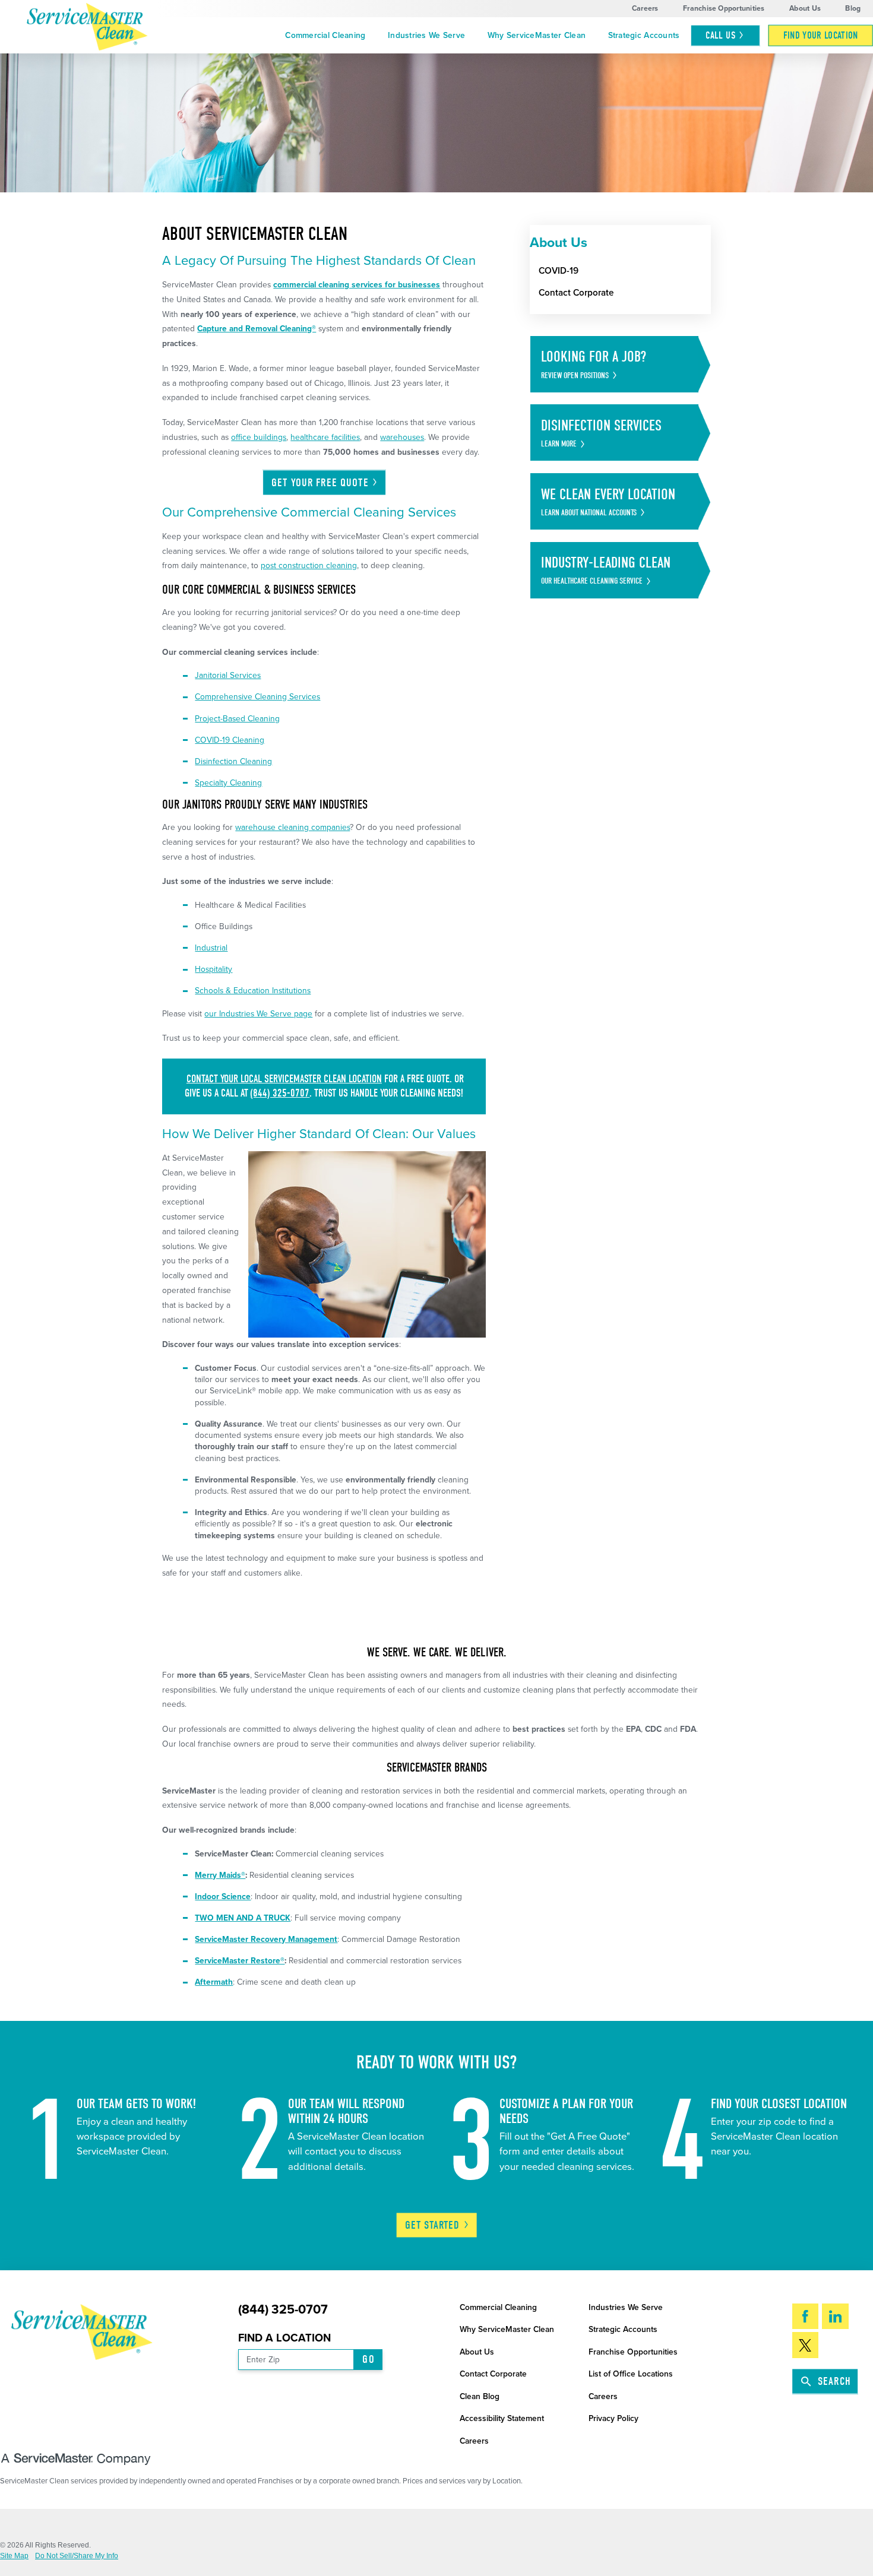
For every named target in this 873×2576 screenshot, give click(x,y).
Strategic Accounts (644, 35)
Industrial (211, 948)
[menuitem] (326, 36)
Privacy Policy (613, 2418)
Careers (645, 8)
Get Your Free (320, 483)
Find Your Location (821, 35)
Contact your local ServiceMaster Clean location (284, 1079)
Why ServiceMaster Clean (537, 35)
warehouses (402, 437)
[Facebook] (806, 2317)
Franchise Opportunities (724, 8)
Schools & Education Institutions (253, 991)
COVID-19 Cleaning (230, 740)
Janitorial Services (228, 675)
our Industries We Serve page (258, 1014)
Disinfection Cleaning (233, 761)
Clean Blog (480, 2396)
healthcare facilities (325, 437)
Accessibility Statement (502, 2418)
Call (720, 35)
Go (368, 2359)
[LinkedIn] (835, 2317)
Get (433, 2225)
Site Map (14, 2556)
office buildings (259, 437)
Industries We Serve (426, 35)
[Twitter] (806, 2345)
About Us (805, 8)
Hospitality (213, 969)
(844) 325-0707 (280, 1093)
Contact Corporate (493, 2374)
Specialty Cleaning (228, 783)
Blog (853, 8)
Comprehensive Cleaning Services (257, 697)
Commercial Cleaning (325, 35)
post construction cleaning (309, 565)
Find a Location (284, 2338)
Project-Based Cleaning (237, 719)
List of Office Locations (631, 2374)
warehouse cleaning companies (292, 827)
